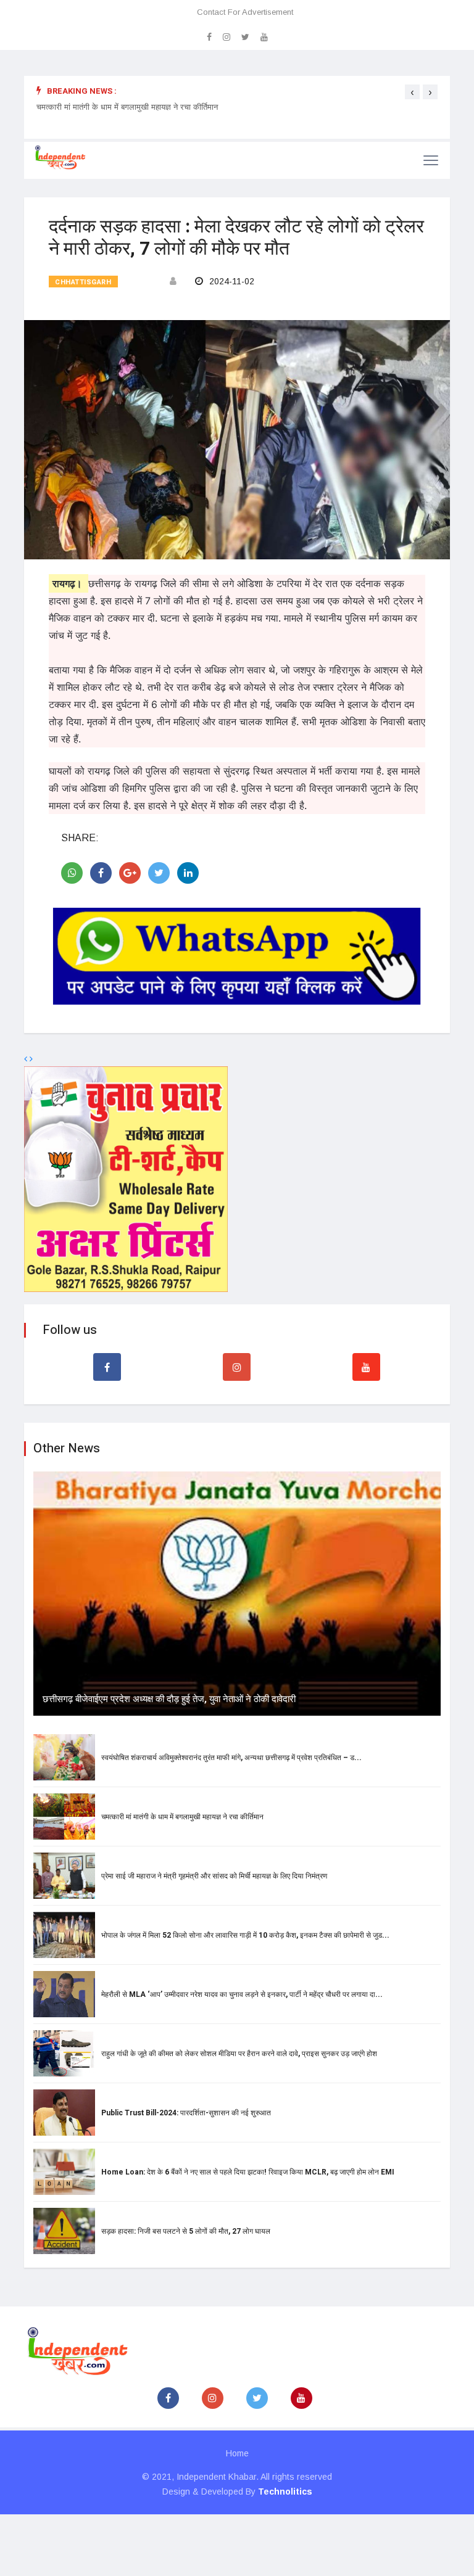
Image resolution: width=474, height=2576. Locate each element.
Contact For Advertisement (245, 12)
